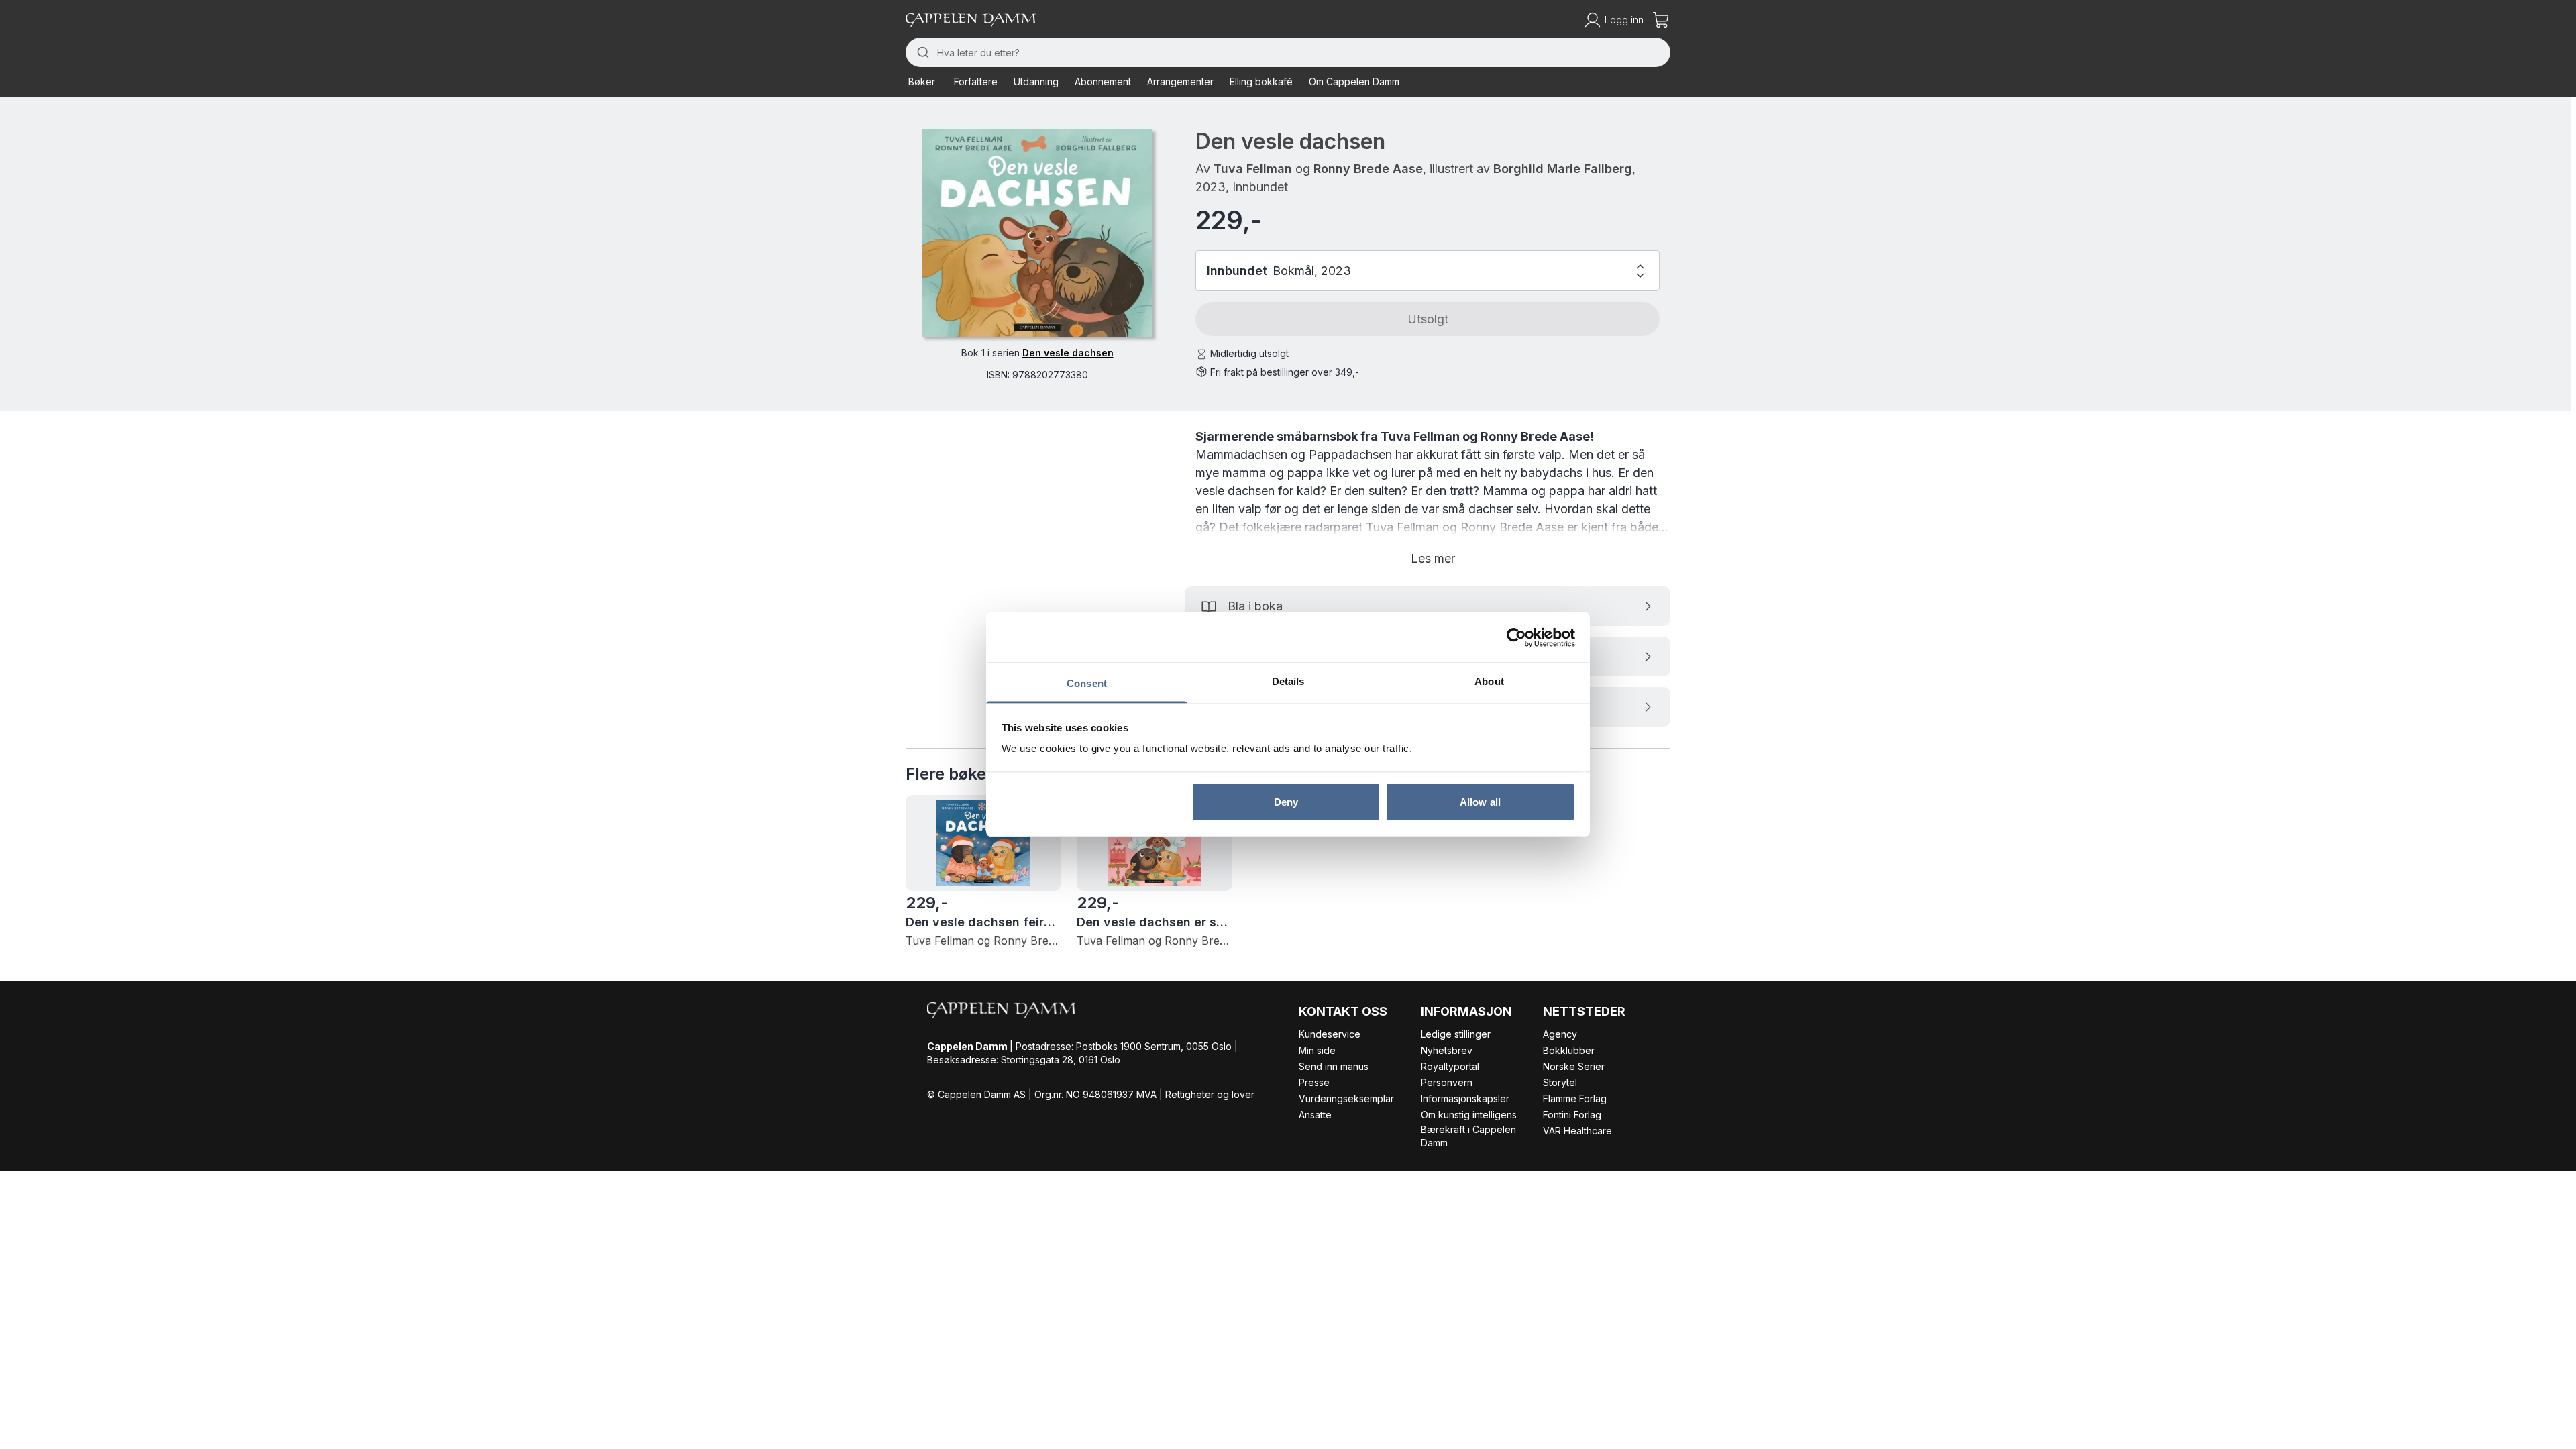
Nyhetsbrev (1447, 1050)
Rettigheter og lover (1210, 1094)
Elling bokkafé (1261, 82)
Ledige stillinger (1456, 1034)
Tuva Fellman (1253, 169)
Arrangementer (1180, 82)
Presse (1314, 1082)
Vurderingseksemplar (1346, 1098)
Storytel (1560, 1082)
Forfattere (976, 82)
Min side (1317, 1050)
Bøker (922, 82)
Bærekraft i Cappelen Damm (1468, 1136)
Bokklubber (1569, 1050)
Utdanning (1036, 82)
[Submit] (921, 52)
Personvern (1447, 1082)
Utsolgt (1428, 319)
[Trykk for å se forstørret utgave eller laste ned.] (1037, 233)
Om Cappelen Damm (1354, 82)
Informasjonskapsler (1465, 1098)
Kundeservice (1330, 1034)
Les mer (1433, 558)
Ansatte (1315, 1115)
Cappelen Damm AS (982, 1094)
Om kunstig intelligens (1469, 1115)
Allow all (1480, 801)
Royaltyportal (1450, 1066)
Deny (1286, 801)
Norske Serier (1574, 1066)
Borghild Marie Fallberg (1563, 169)
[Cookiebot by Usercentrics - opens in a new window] (1516, 637)
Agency (1560, 1034)
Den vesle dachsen (1068, 353)
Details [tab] (1288, 681)
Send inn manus (1334, 1066)
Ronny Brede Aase (1368, 169)
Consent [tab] (1087, 683)
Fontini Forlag (1572, 1115)
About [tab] (1489, 681)
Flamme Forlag (1575, 1098)
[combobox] (1288, 52)
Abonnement (1103, 82)
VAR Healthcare (1577, 1131)
